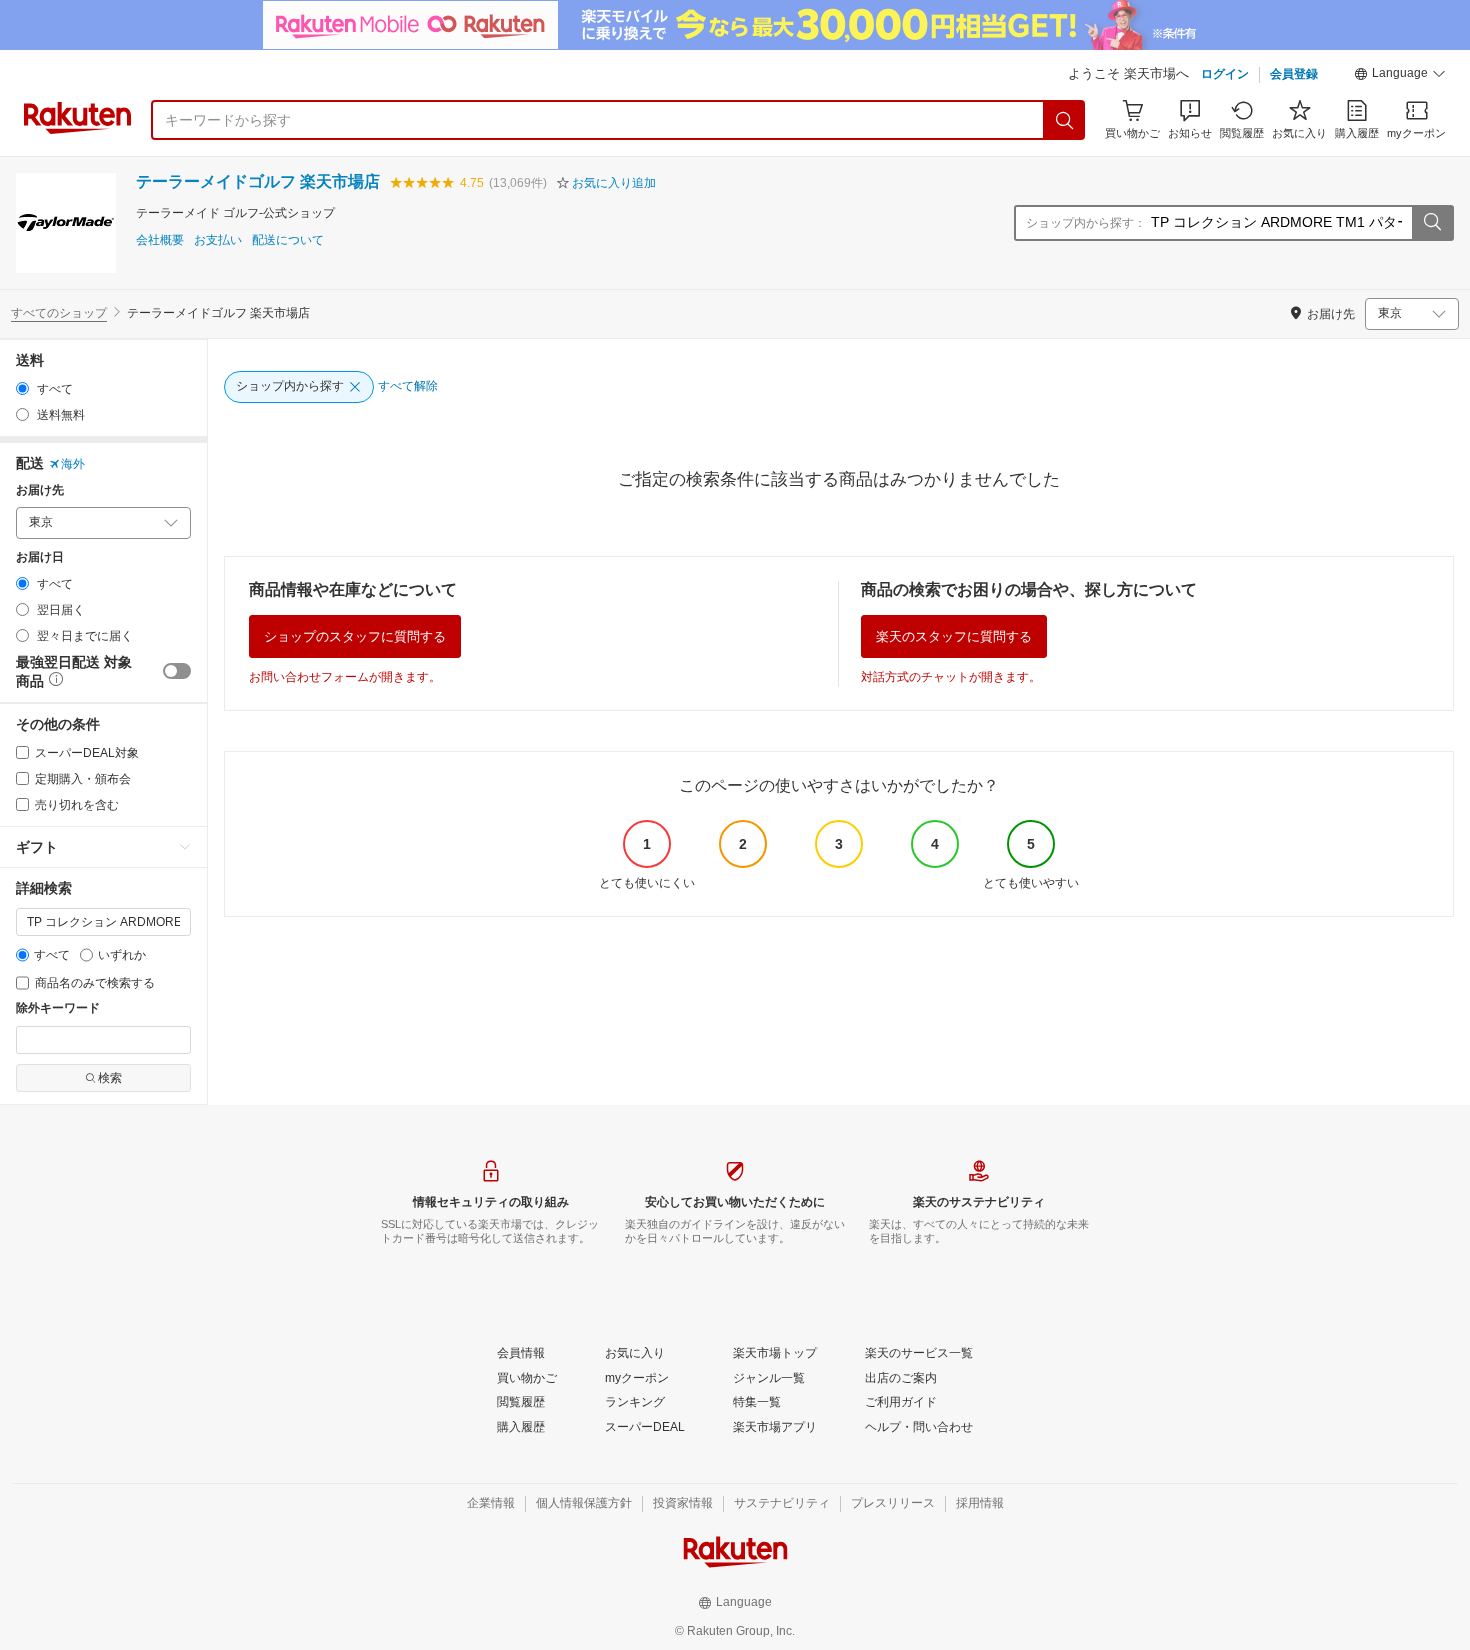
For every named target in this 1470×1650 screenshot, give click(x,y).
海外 (73, 464)
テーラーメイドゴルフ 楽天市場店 (258, 181)
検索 (110, 1078)
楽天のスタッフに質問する (954, 636)
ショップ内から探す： (1086, 223)
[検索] (1065, 120)
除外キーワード (58, 1008)
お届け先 (40, 490)
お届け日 (40, 557)
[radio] (22, 388)
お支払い (218, 240)
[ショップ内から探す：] (1432, 223)
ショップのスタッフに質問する (355, 636)
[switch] (177, 671)
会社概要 (160, 240)
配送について (288, 240)
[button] (1400, 76)
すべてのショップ (59, 313)
